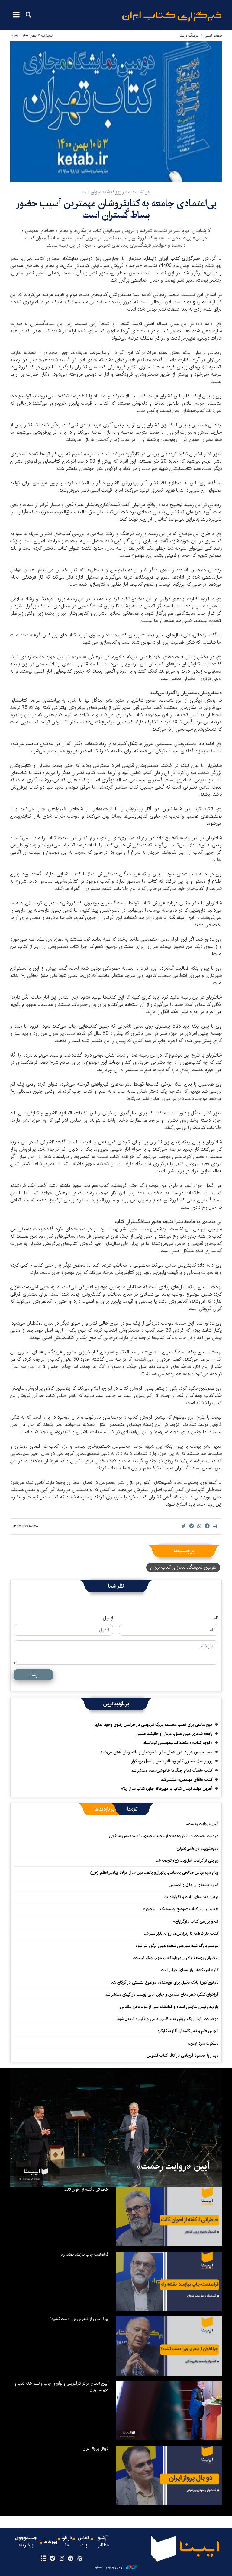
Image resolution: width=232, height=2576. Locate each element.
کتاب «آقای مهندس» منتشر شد (187, 1780)
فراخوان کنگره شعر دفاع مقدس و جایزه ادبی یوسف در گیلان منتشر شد (162, 1994)
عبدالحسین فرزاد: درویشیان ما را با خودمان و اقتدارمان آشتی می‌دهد (156, 1752)
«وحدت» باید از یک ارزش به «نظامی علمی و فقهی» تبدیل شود (168, 2019)
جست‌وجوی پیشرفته (26, 2542)
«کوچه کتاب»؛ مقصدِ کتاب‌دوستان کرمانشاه (178, 1743)
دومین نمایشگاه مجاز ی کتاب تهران (183, 1567)
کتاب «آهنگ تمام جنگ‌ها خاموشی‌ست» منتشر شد (172, 1771)
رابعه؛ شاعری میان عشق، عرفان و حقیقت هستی (174, 1734)
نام (216, 1618)
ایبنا (172, 17)
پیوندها (50, 2542)
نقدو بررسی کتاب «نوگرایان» (196, 1921)
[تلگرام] (71, 2559)
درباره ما (67, 2542)
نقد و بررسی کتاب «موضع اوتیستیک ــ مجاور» (181, 1909)
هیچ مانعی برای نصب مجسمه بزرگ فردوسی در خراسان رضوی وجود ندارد (154, 1725)
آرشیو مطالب (103, 2542)
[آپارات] (80, 2559)
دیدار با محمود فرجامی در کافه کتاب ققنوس (182, 2055)
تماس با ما (83, 2542)
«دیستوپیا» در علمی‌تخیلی (198, 1848)
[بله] (52, 2559)
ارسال (33, 1675)
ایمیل (108, 1618)
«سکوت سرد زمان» (203, 2043)
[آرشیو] (43, 2559)
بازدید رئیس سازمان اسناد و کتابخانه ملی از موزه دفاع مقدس (169, 2007)
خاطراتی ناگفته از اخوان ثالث (86, 2189)
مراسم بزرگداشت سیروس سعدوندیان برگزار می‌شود (177, 1946)
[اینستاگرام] (61, 2559)
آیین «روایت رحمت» (202, 1824)
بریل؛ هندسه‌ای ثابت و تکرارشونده (191, 1897)
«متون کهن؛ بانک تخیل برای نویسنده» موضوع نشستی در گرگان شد (165, 1982)
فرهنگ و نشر (189, 35)
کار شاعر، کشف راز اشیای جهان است (190, 1970)
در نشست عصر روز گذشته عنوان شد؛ (116, 192)
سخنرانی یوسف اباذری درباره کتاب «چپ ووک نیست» (176, 1958)
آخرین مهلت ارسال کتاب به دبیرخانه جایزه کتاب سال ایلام (166, 1789)
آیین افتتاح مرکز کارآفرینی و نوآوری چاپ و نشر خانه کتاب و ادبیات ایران (61, 2386)
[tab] (132, 1809)
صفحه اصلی (213, 35)
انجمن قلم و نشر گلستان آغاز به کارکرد (188, 2031)
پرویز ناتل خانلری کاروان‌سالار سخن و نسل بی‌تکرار (172, 1761)
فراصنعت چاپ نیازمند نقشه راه (85, 2254)
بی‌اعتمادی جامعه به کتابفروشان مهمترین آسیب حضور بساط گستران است (116, 209)
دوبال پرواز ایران (96, 2448)
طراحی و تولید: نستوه (109, 2567)
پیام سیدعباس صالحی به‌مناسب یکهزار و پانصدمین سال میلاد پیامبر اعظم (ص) (154, 1873)
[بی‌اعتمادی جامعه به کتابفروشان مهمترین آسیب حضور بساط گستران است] (116, 112)
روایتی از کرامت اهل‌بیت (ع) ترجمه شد (187, 1860)
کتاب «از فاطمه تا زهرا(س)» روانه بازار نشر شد (181, 1934)
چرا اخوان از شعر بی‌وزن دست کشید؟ (79, 2319)
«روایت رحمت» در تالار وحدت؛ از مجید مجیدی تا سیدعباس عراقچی (164, 1836)
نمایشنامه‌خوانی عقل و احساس (194, 1885)
